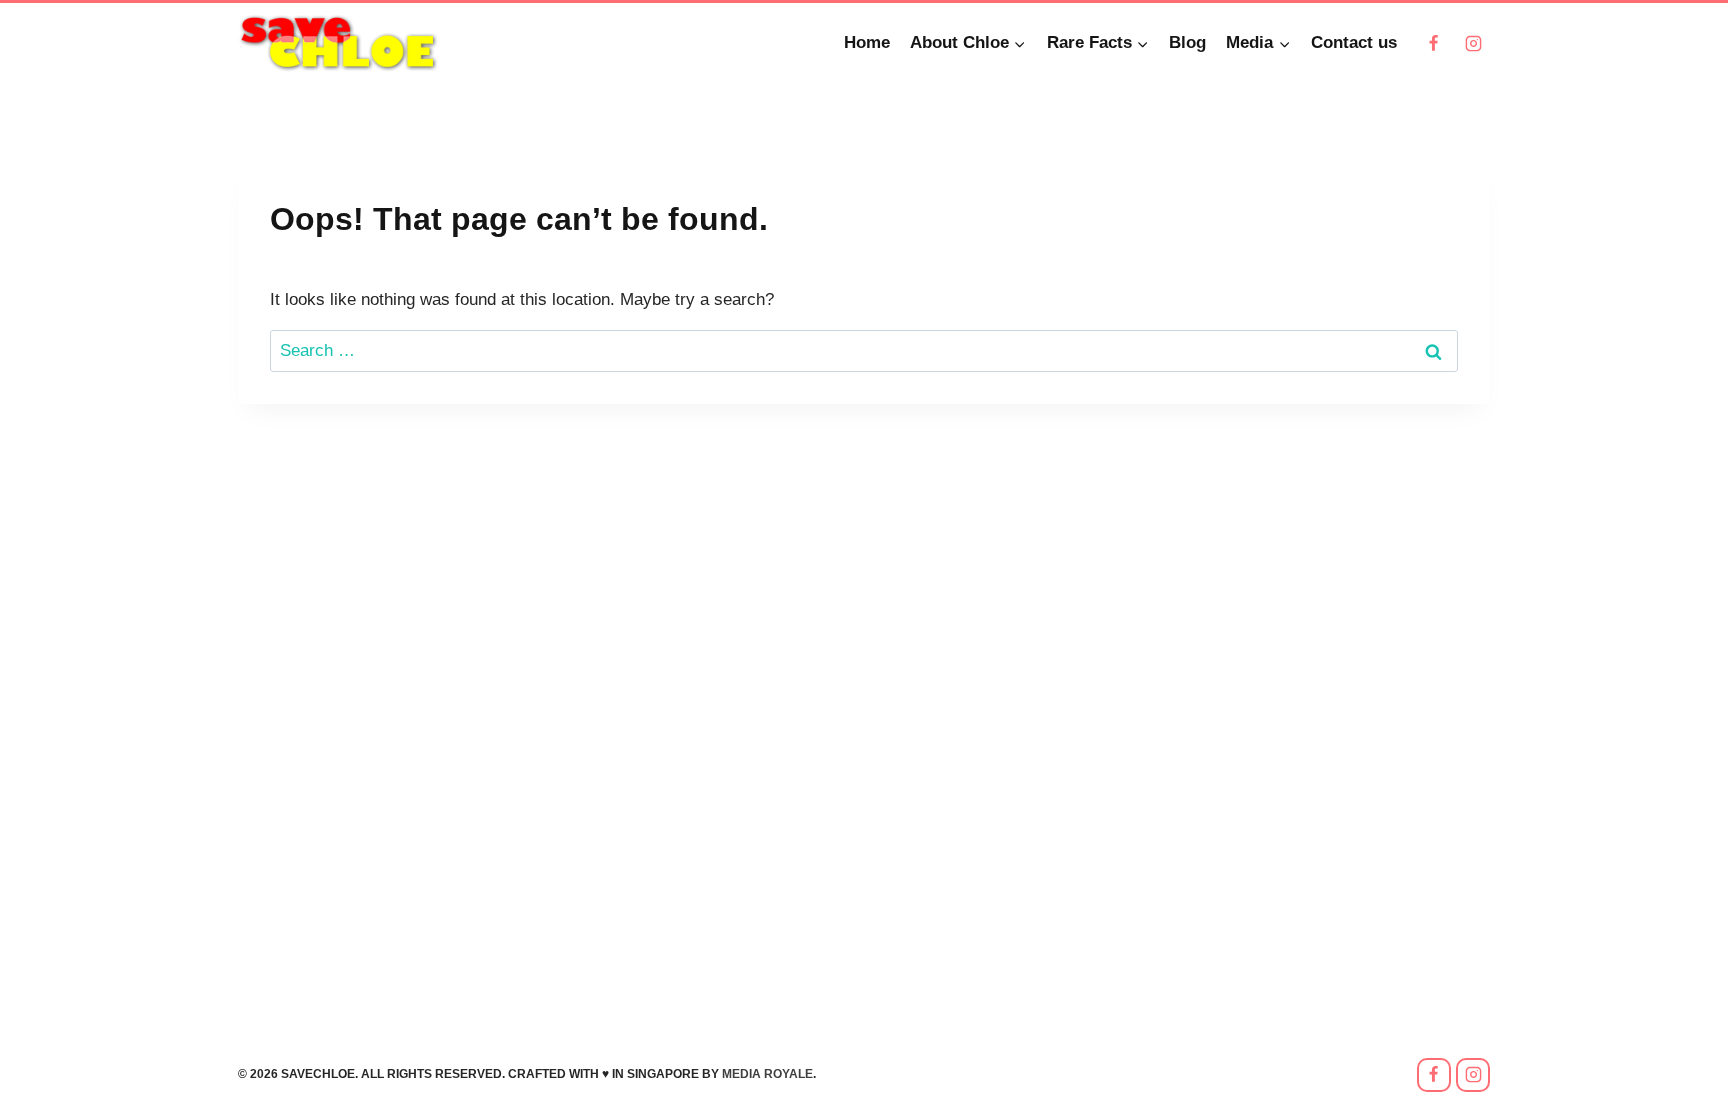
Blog (1187, 42)
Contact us (1354, 42)
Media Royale (767, 1074)
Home (867, 42)
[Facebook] (1434, 43)
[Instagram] (1473, 43)
